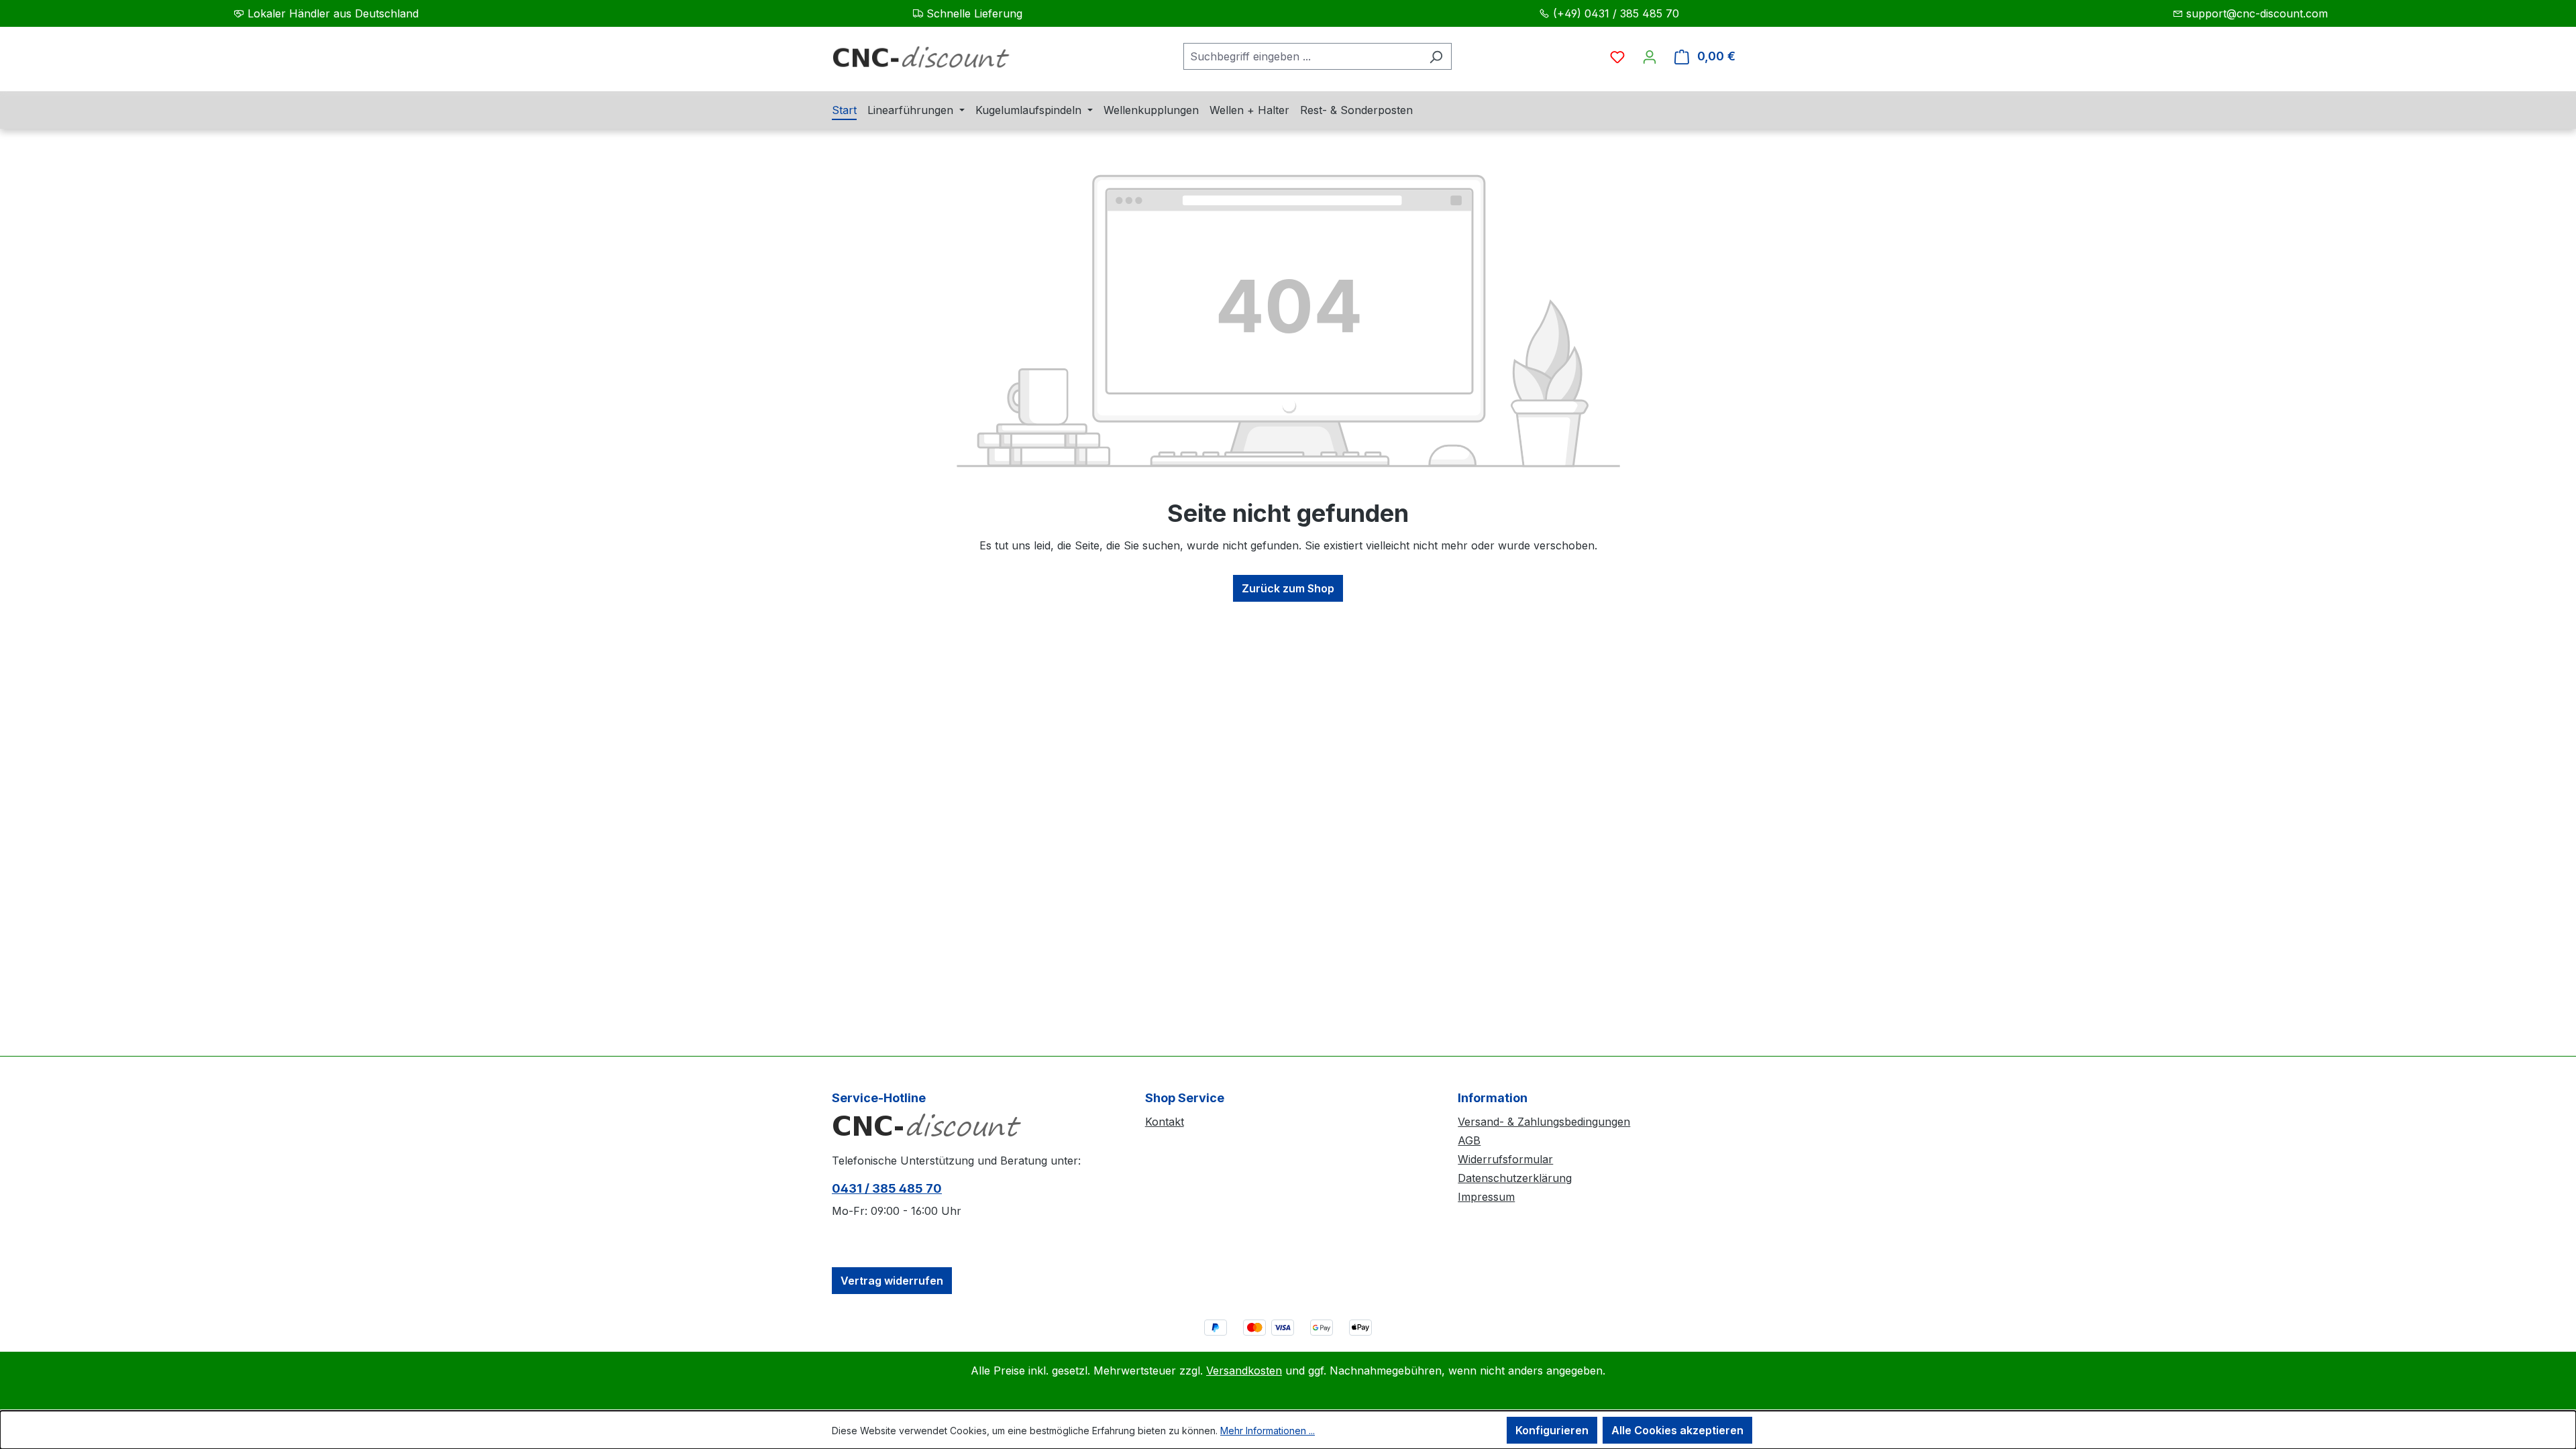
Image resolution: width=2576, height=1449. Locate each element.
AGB (1469, 1140)
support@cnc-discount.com (2257, 13)
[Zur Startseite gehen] (932, 62)
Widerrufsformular (1505, 1159)
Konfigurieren (1552, 1430)
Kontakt (1165, 1122)
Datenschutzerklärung (1515, 1178)
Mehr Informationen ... (1268, 1431)
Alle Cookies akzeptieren (1677, 1430)
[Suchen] (1436, 56)
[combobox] (1302, 56)
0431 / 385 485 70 (887, 1188)
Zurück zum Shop (1288, 588)
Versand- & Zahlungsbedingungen (1544, 1122)
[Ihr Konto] (1650, 56)
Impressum (1486, 1197)
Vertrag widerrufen (892, 1281)
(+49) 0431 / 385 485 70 (1616, 13)
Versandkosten (1244, 1371)
